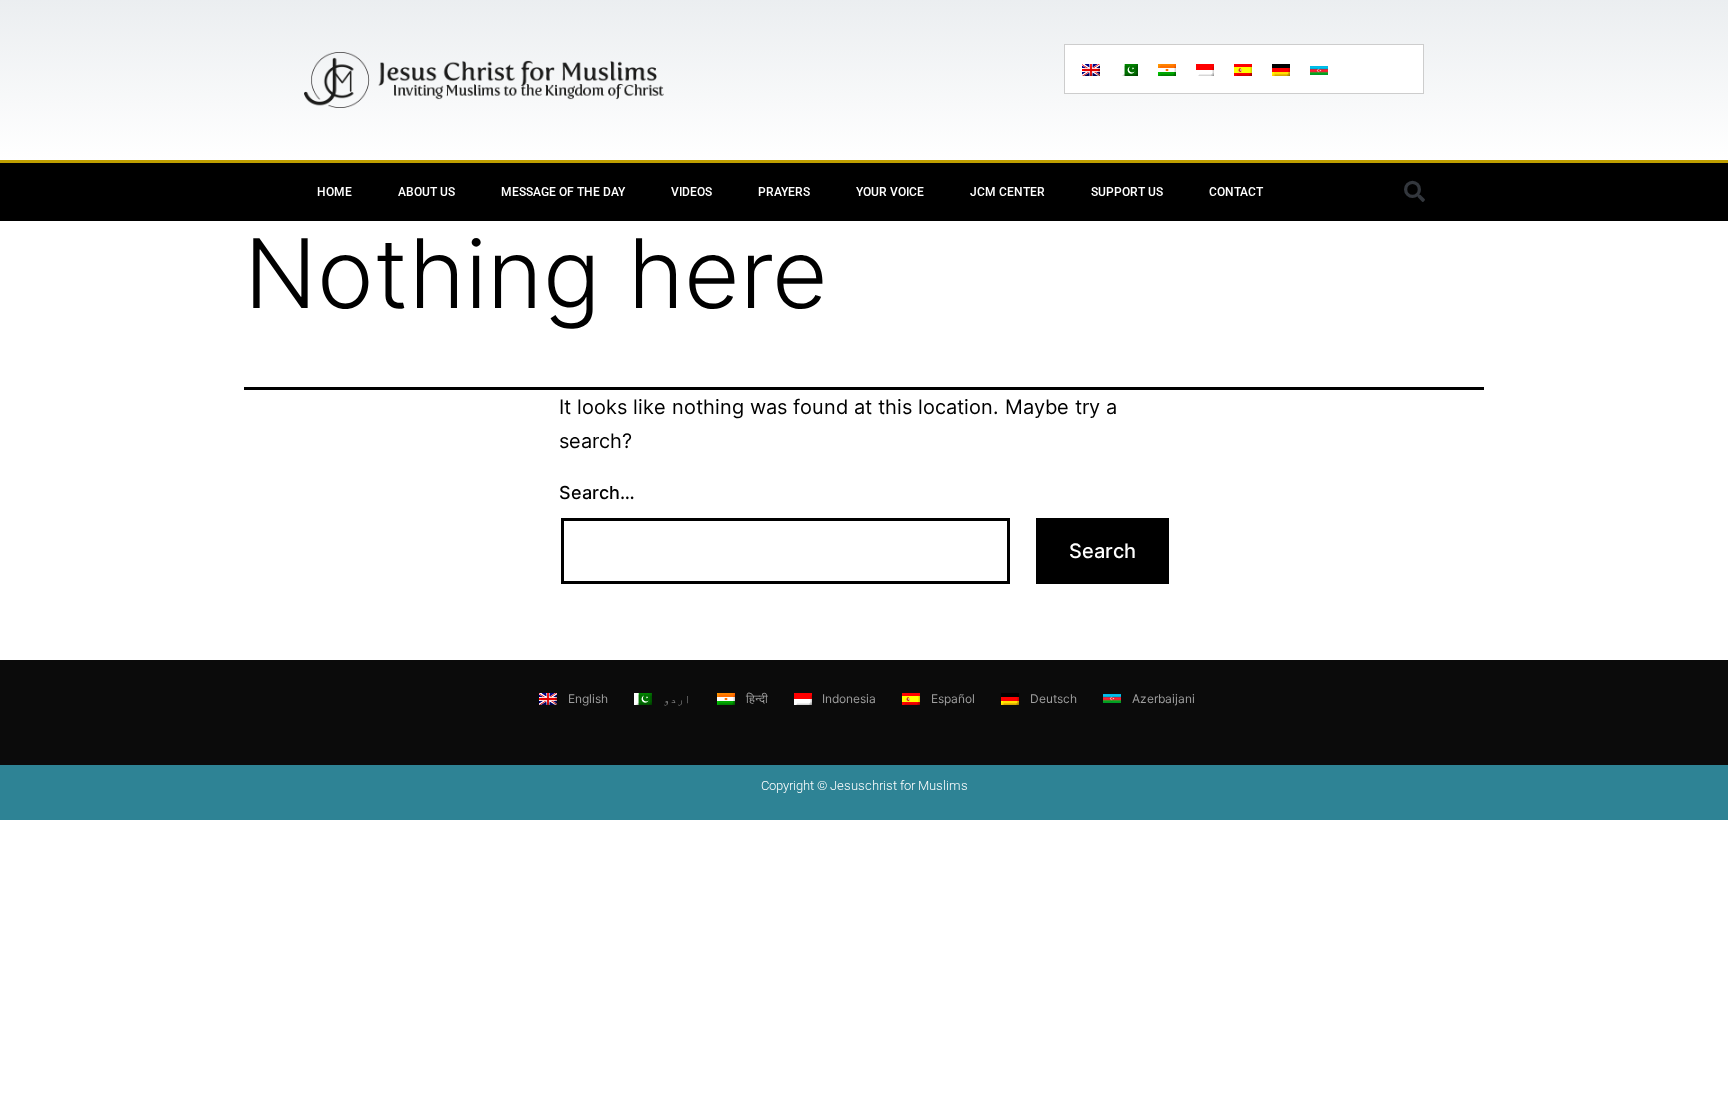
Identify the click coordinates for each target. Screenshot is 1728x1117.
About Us (426, 192)
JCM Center (1007, 192)
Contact (1236, 192)
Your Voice (890, 192)
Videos (691, 192)
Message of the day (563, 192)
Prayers (784, 192)
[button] (1414, 192)
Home (334, 192)
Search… (597, 492)
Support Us (1127, 192)
